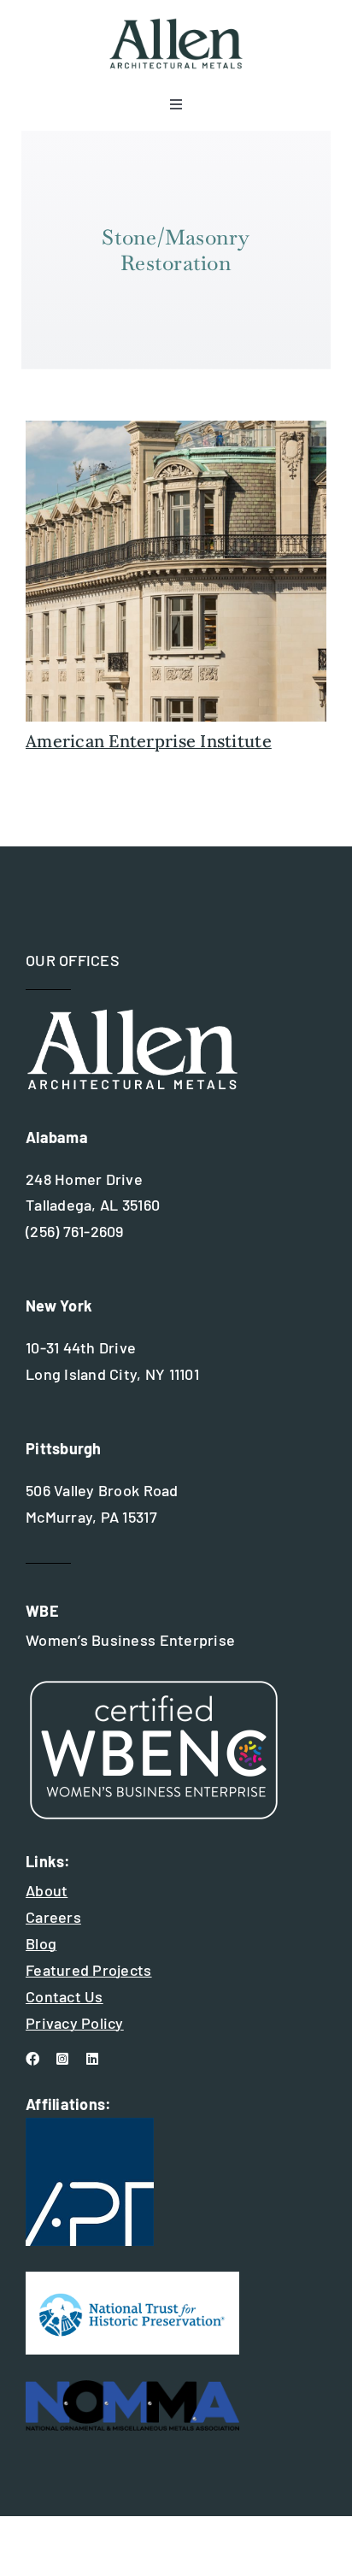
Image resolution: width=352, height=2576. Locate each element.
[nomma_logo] (132, 2388)
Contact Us (65, 1996)
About (47, 1890)
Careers (53, 1917)
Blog (41, 1943)
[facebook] (32, 2059)
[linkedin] (92, 2059)
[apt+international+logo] (90, 2125)
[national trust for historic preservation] (132, 2279)
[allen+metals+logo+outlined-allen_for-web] (176, 25)
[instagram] (62, 2059)
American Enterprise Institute (149, 741)
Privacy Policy (75, 2023)
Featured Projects (89, 1970)
